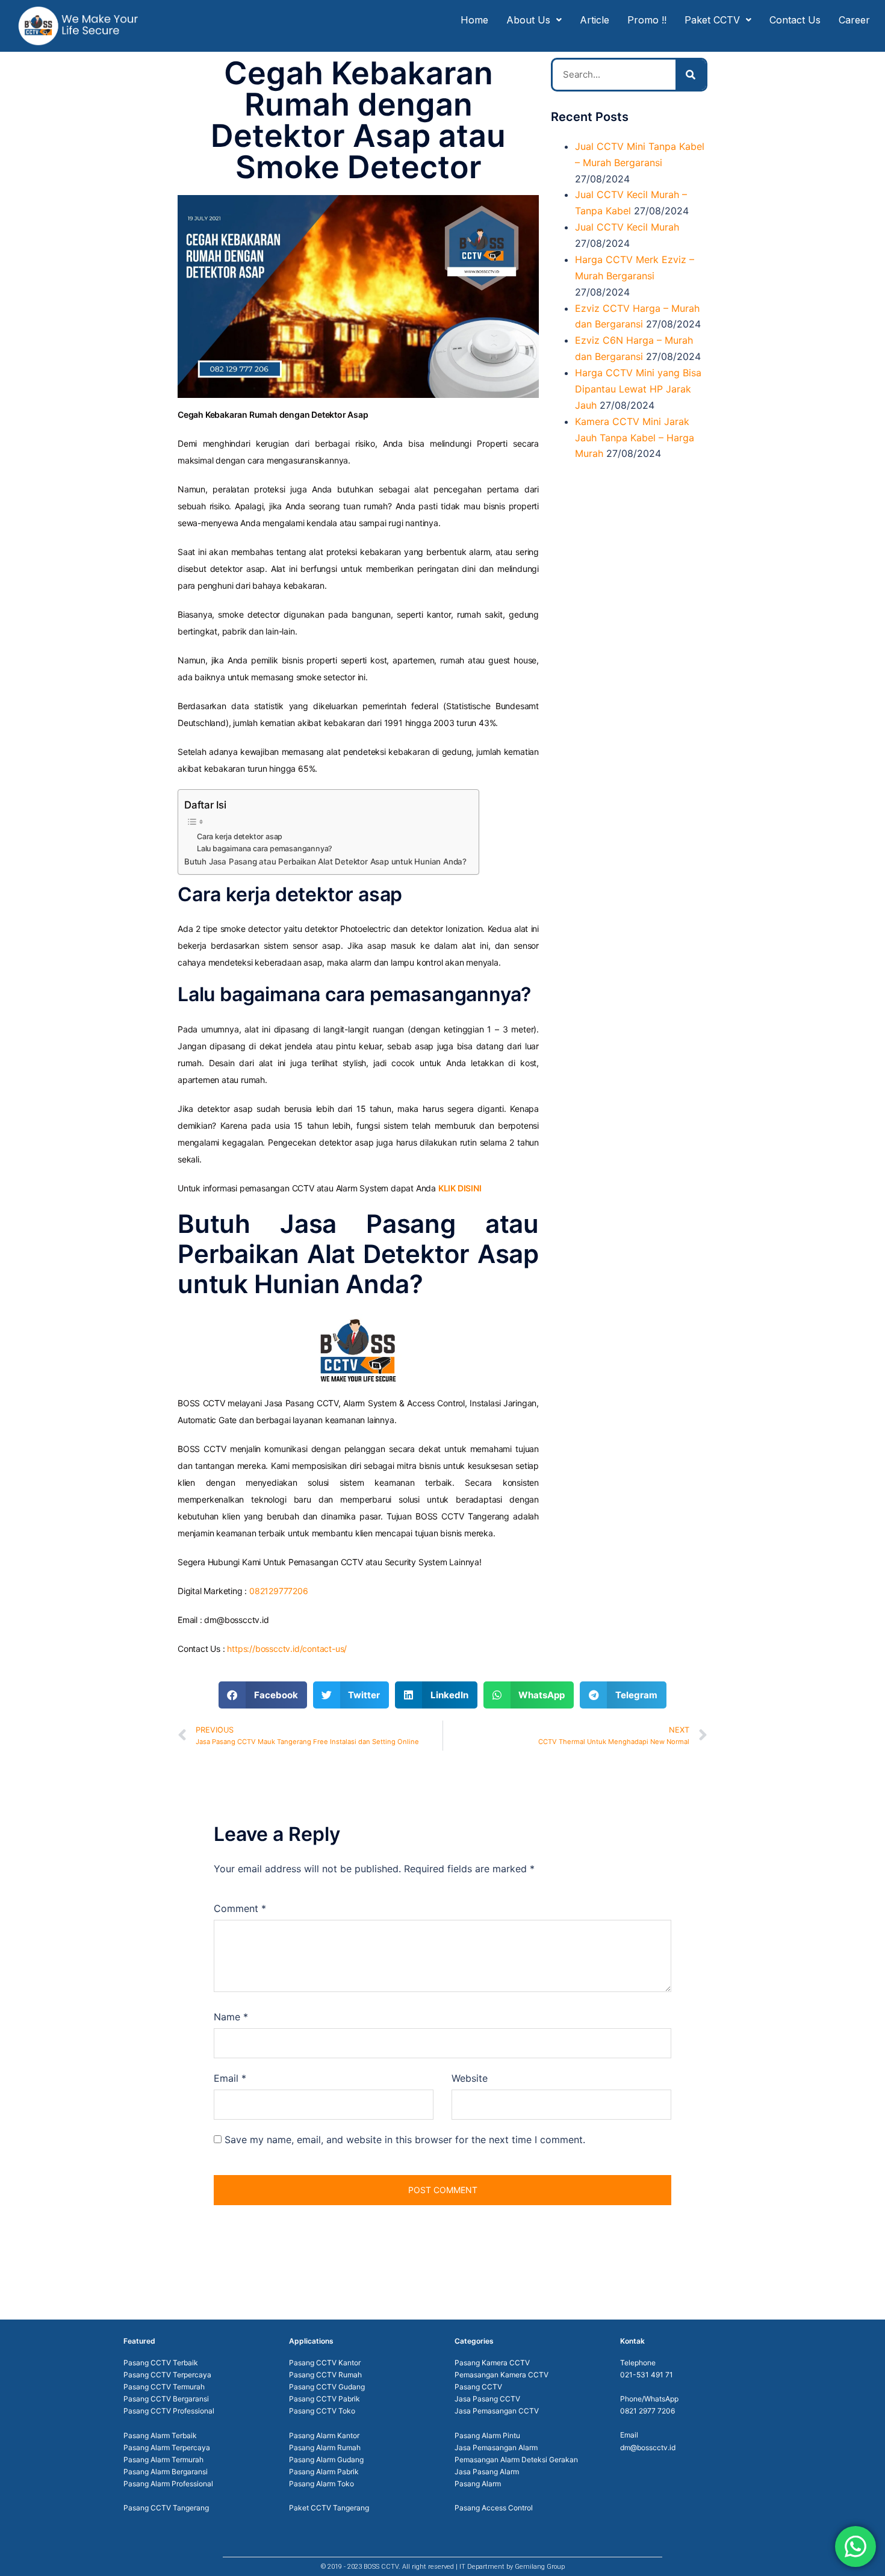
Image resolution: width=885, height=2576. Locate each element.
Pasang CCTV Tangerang (166, 2508)
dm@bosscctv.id (648, 2447)
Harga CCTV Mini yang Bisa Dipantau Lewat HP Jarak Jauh (638, 389)
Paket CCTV (712, 20)
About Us (528, 20)
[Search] (691, 75)
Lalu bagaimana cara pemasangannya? (265, 849)
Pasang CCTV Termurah (164, 2387)
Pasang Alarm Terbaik (160, 2435)
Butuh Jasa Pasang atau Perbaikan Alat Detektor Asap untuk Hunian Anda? (325, 861)
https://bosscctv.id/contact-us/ (287, 1649)
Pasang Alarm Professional (168, 2484)
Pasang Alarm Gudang (326, 2460)
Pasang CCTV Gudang (327, 2387)
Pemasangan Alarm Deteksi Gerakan (516, 2460)
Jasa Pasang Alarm (487, 2472)
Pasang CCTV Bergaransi (166, 2399)
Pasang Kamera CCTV (492, 2363)
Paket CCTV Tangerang (329, 2508)
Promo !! (647, 20)
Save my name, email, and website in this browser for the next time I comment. (405, 2140)
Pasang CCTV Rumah (325, 2375)
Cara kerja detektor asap (240, 836)
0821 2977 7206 (647, 2411)
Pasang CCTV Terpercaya (167, 2375)
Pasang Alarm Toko (321, 2484)
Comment (240, 1908)
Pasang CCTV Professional (169, 2411)
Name (231, 2017)
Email (230, 2078)
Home (474, 20)
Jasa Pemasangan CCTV (497, 2411)
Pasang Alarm (478, 2484)
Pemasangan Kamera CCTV (501, 2375)
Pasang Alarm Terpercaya (167, 2447)
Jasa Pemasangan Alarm (496, 2447)
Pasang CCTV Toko (322, 2411)
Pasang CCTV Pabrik (324, 2399)
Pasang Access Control (494, 2508)
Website (470, 2078)
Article (595, 20)
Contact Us (795, 20)
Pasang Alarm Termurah (163, 2460)
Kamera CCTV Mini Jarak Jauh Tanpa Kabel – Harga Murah (635, 438)
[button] (263, 1695)
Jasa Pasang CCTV (487, 2399)
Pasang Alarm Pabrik (324, 2472)
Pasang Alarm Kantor (324, 2435)
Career (854, 20)
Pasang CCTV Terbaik (161, 2363)
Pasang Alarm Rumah (325, 2447)
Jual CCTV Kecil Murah (627, 227)
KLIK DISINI (460, 1188)
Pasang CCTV (478, 2387)
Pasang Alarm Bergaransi (166, 2472)
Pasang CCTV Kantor (325, 2363)
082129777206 (279, 1591)
